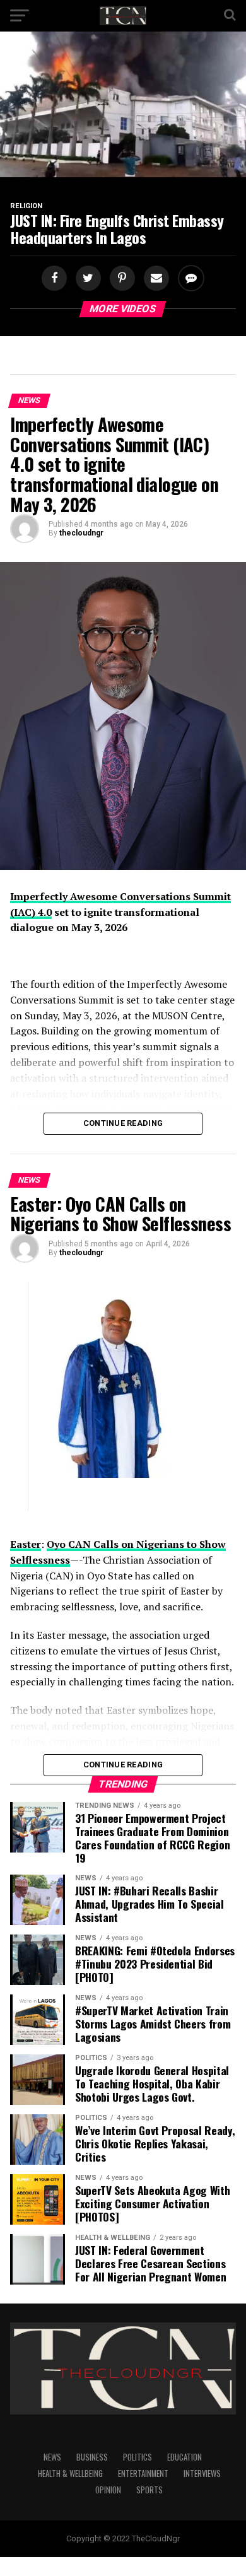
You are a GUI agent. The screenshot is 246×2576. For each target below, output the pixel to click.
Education (184, 2457)
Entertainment (143, 2474)
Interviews (202, 2474)
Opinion (108, 2490)
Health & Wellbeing (70, 2474)
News (52, 2457)
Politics (138, 2457)
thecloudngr (81, 533)
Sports (149, 2490)
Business (92, 2457)
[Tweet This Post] (86, 278)
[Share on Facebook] (56, 278)
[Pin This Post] (120, 278)
